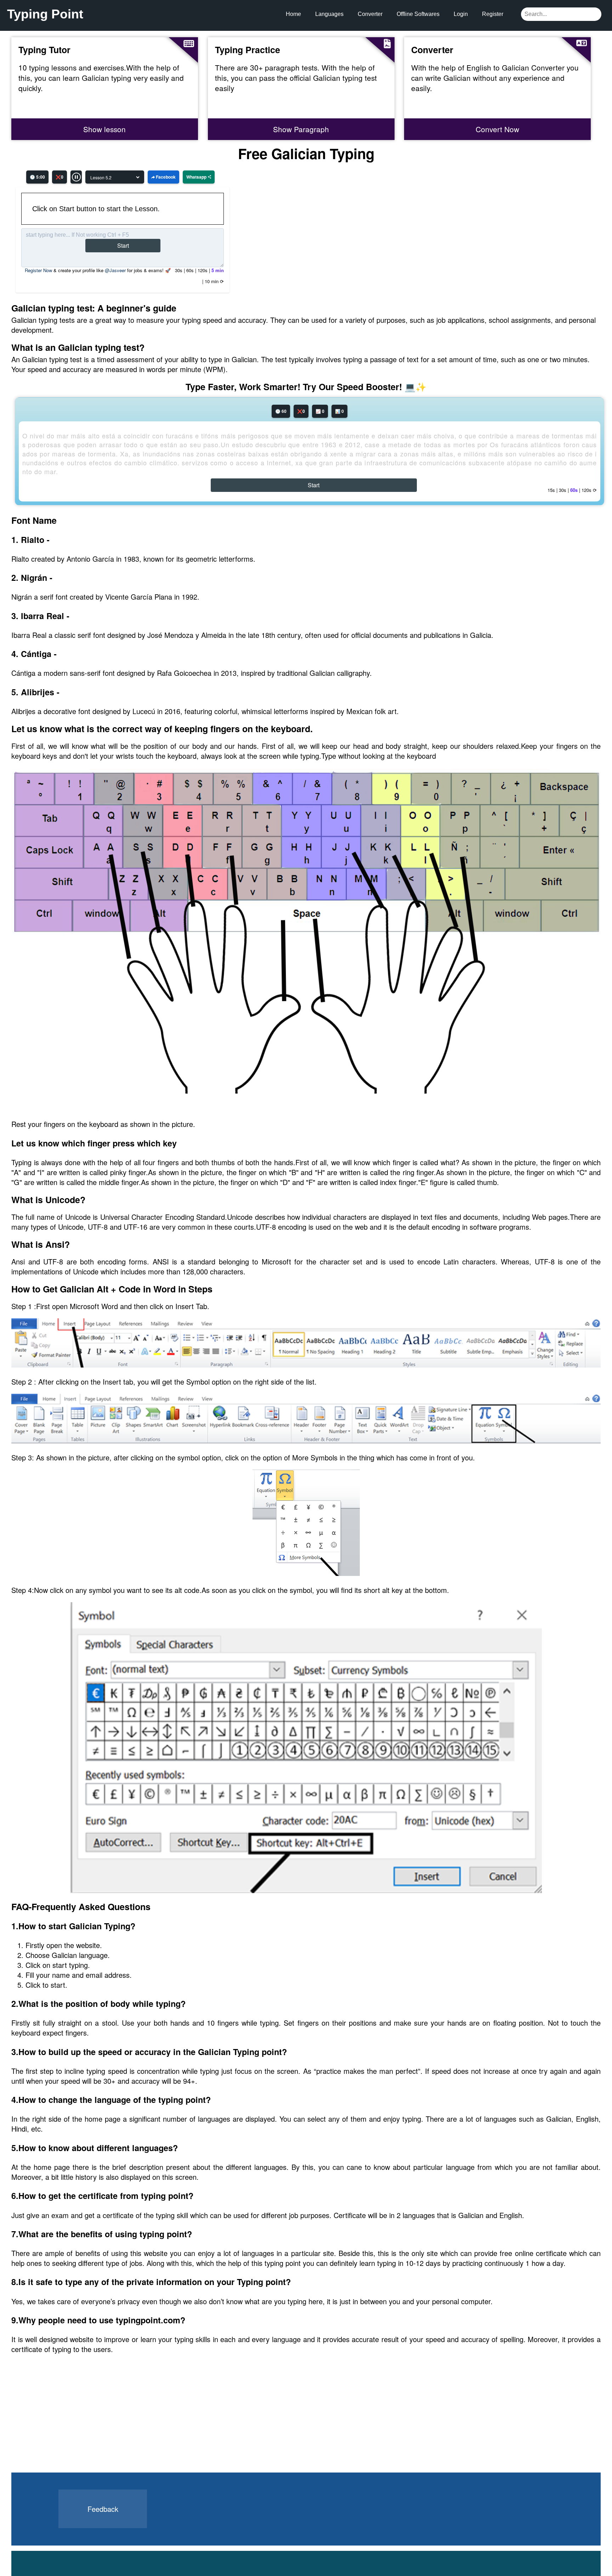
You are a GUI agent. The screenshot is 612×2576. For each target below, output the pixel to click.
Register (493, 14)
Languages (329, 14)
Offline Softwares (418, 14)
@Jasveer (115, 270)
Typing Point (45, 14)
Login (461, 14)
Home (293, 14)
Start (123, 245)
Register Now (38, 270)
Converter (370, 14)
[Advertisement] (65, 2428)
